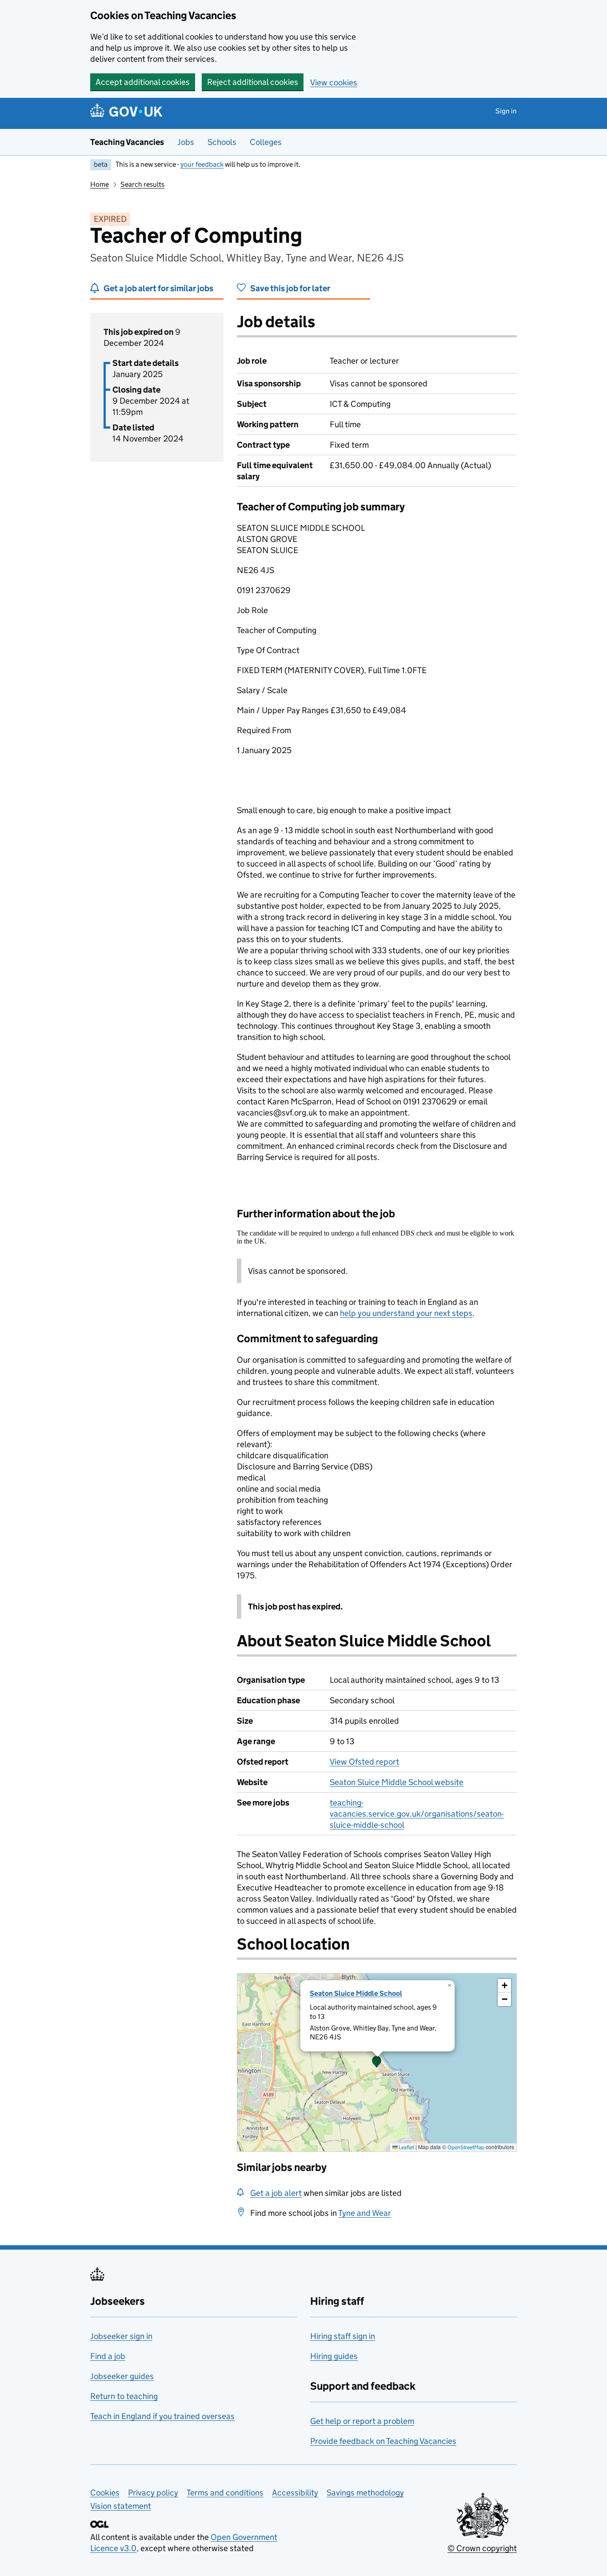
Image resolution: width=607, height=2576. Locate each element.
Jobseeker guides (122, 2376)
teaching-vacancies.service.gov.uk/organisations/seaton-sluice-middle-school (417, 1814)
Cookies (105, 2493)
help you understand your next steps (406, 1313)
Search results (142, 184)
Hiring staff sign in (343, 2336)
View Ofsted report (364, 1762)
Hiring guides (334, 2356)
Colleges (266, 142)
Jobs (186, 142)
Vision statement (121, 2506)
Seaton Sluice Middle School (356, 1993)
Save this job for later (290, 288)
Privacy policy (153, 2493)
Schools (222, 142)
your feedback (202, 164)
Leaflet (406, 2147)
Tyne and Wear (365, 2213)
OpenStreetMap (466, 2147)
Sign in (506, 111)
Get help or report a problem (362, 2421)
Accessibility (295, 2493)
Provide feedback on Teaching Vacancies (383, 2441)
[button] (377, 2062)
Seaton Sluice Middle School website (397, 1782)
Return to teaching (124, 2396)
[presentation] (377, 2062)
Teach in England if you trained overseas (162, 2416)
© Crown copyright (482, 2548)
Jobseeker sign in (121, 2336)
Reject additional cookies (253, 82)
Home (100, 184)
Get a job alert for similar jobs (158, 288)
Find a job (108, 2356)
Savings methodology (365, 2493)
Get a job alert (276, 2193)
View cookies (334, 82)
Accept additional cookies (143, 82)
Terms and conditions (225, 2493)
